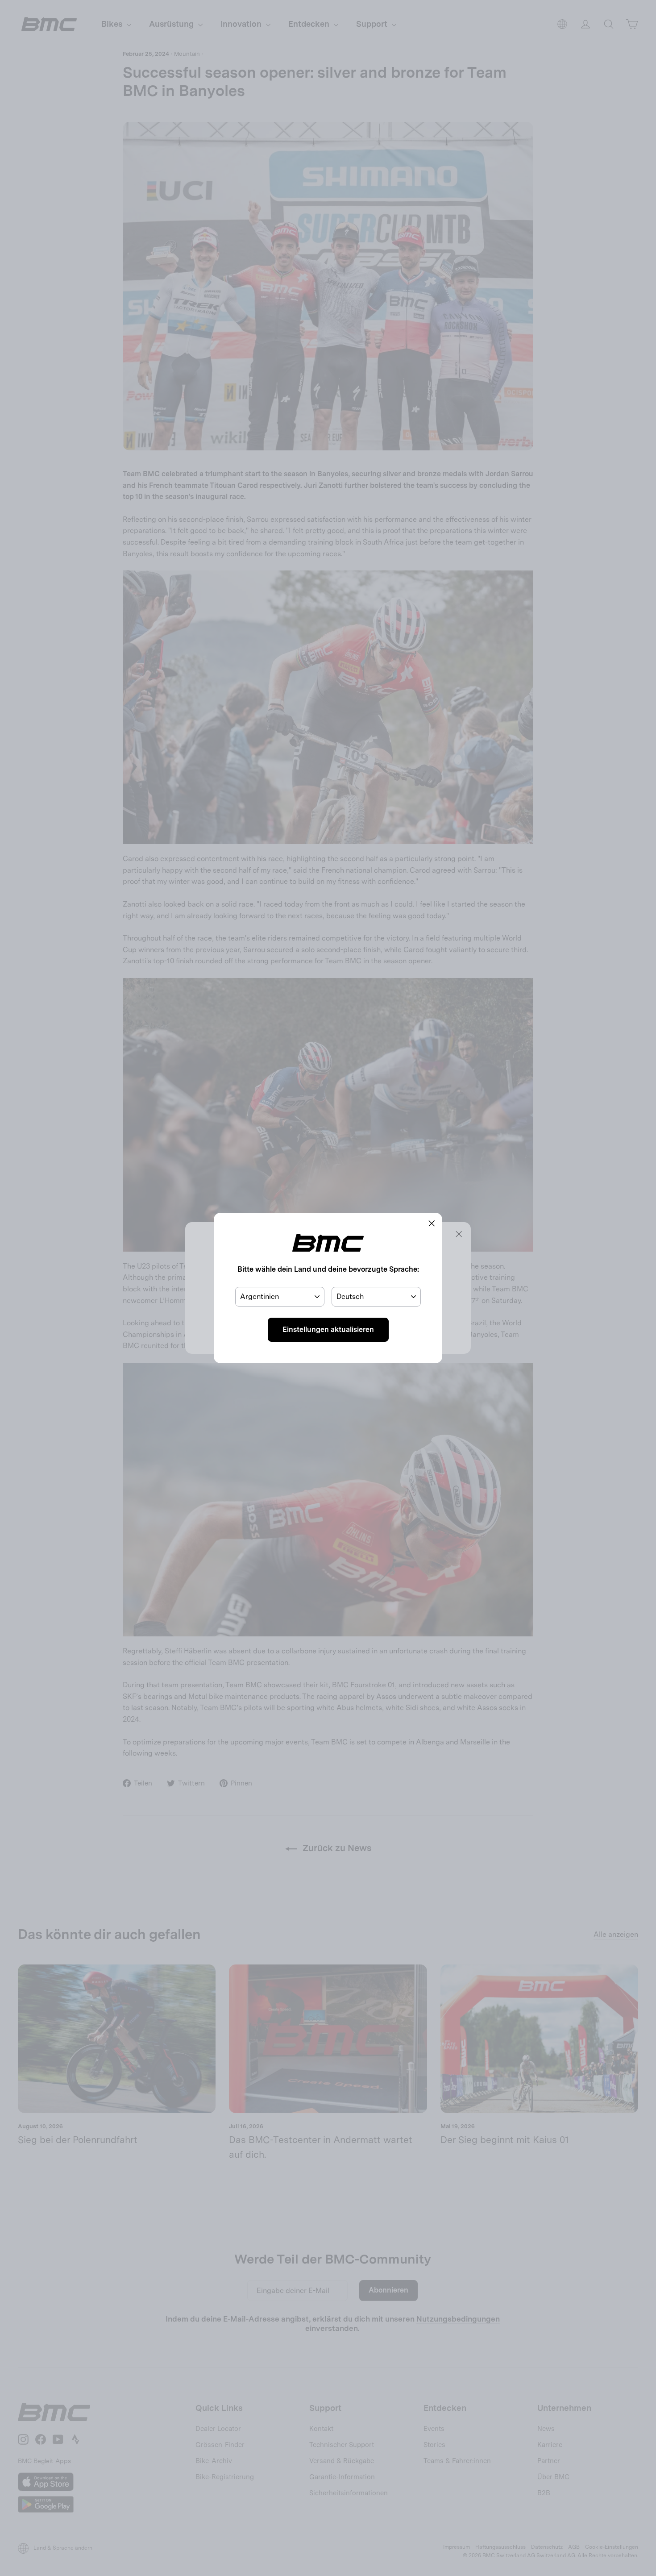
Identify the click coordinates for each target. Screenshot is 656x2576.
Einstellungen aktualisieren (328, 1330)
